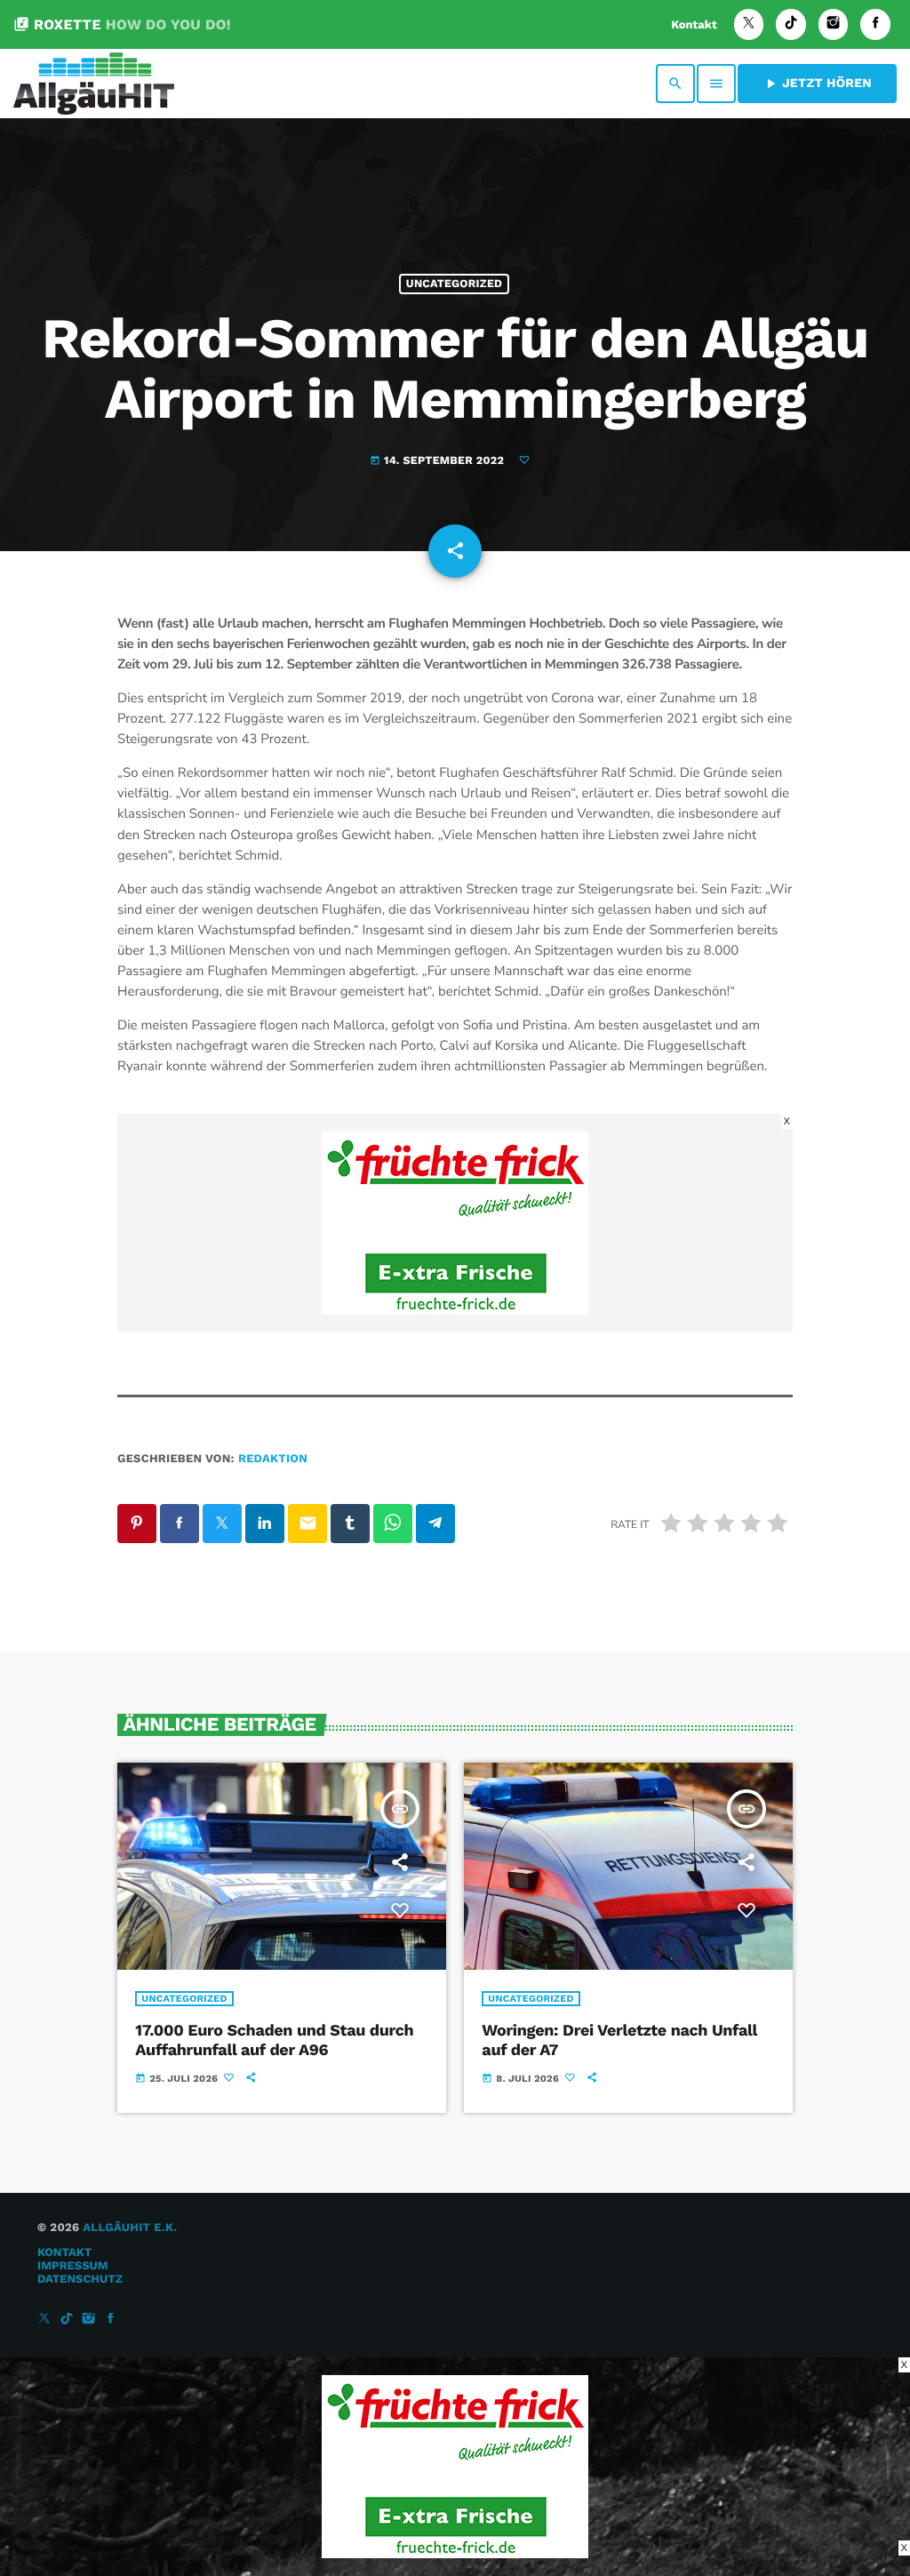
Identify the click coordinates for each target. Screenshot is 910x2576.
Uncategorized (454, 284)
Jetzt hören (817, 84)
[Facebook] (875, 24)
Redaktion (273, 1459)
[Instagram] (834, 24)
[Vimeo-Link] (94, 84)
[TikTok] (791, 24)
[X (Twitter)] (749, 24)
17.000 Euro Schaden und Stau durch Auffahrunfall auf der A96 (274, 2040)
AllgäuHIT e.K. (130, 2228)
